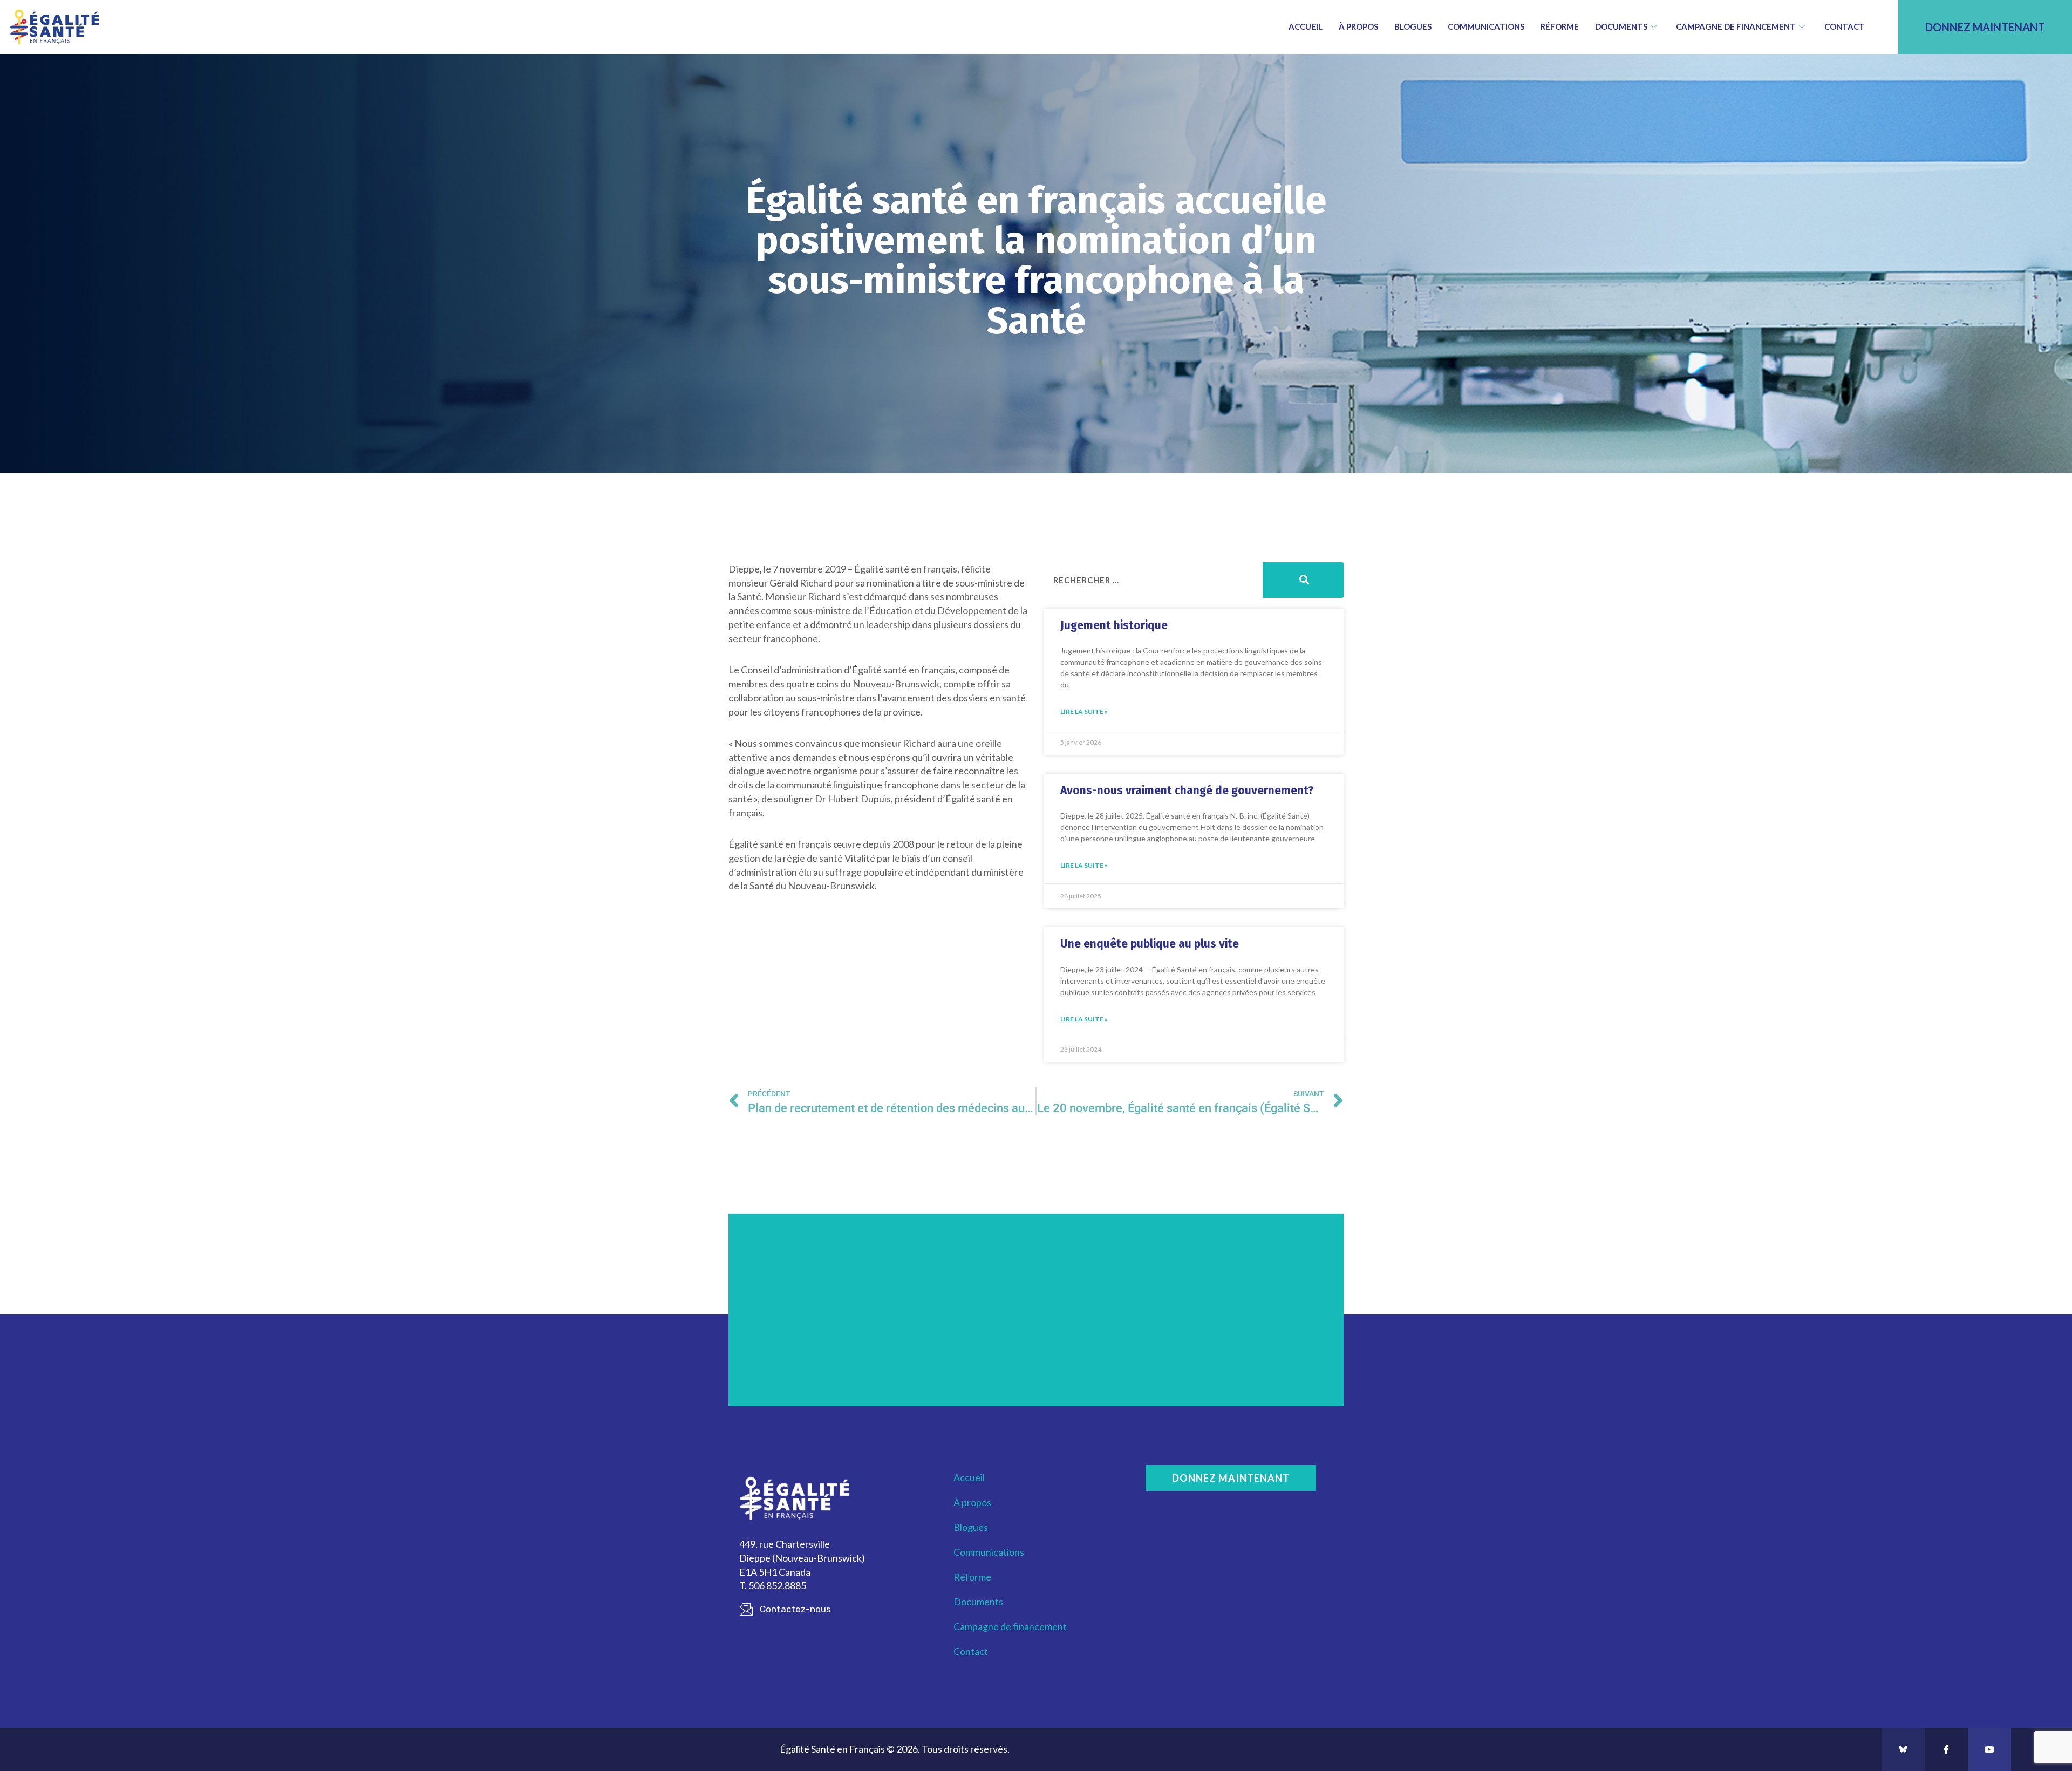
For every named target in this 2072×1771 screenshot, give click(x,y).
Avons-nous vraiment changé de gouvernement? (1187, 791)
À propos (1358, 26)
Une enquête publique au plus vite (1150, 944)
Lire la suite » (1084, 711)
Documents (1621, 26)
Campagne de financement (1736, 26)
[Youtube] (1989, 1749)
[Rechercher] (1303, 580)
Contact (1845, 26)
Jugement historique (1114, 625)
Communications (1486, 26)
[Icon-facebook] (1946, 1749)
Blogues (1413, 26)
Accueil (1306, 26)
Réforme (1560, 26)
